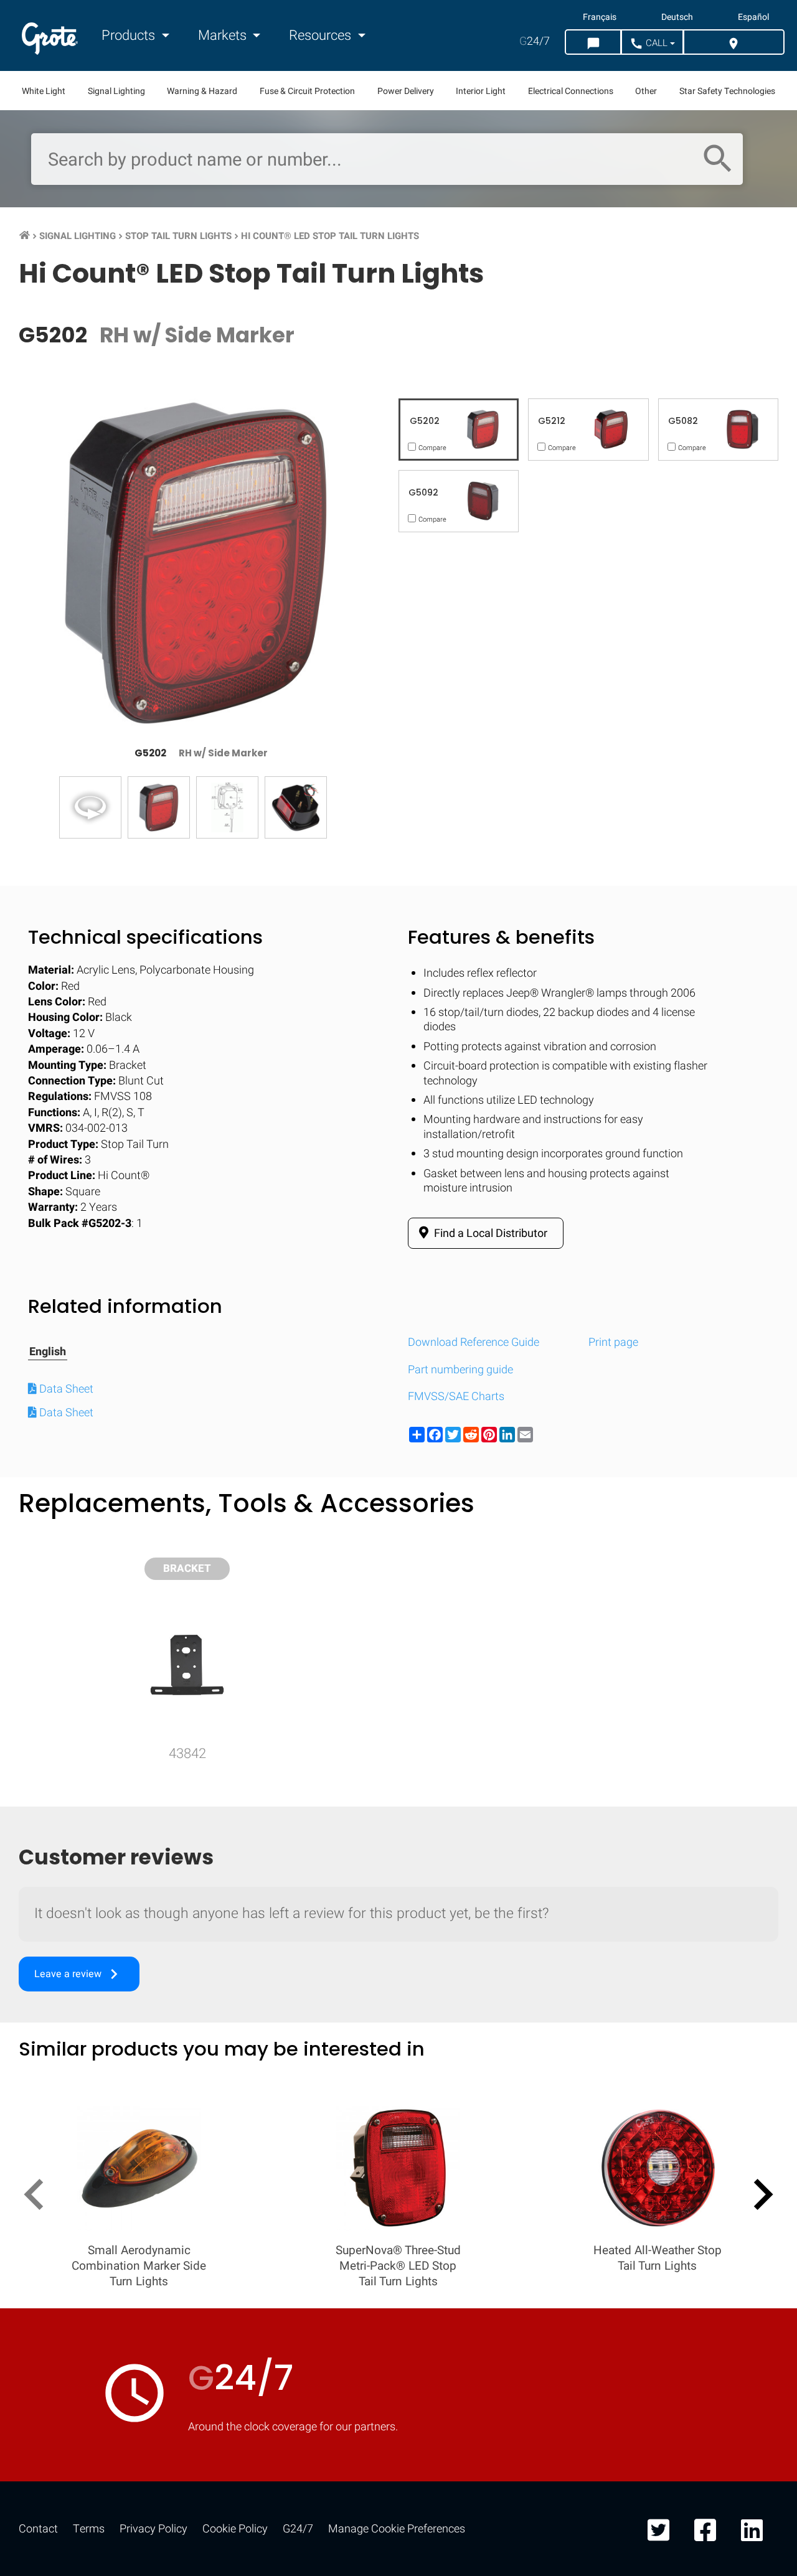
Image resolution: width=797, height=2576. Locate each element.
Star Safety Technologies (727, 91)
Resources (322, 35)
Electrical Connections (571, 91)
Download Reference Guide (474, 1342)
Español (753, 17)
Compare (398, 2012)
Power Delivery (406, 91)
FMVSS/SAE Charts (456, 1397)
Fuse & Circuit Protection (307, 91)
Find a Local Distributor (489, 1234)
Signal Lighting (116, 91)
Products (130, 35)
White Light (44, 91)
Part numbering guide (460, 1370)
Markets (224, 35)
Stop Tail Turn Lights (178, 236)
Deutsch (677, 17)
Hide (752, 1628)
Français (600, 17)
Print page (613, 1342)
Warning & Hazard (202, 91)
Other (646, 91)
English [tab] (48, 1352)
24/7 (535, 41)
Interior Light (481, 91)
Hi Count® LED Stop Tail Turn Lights (330, 236)
